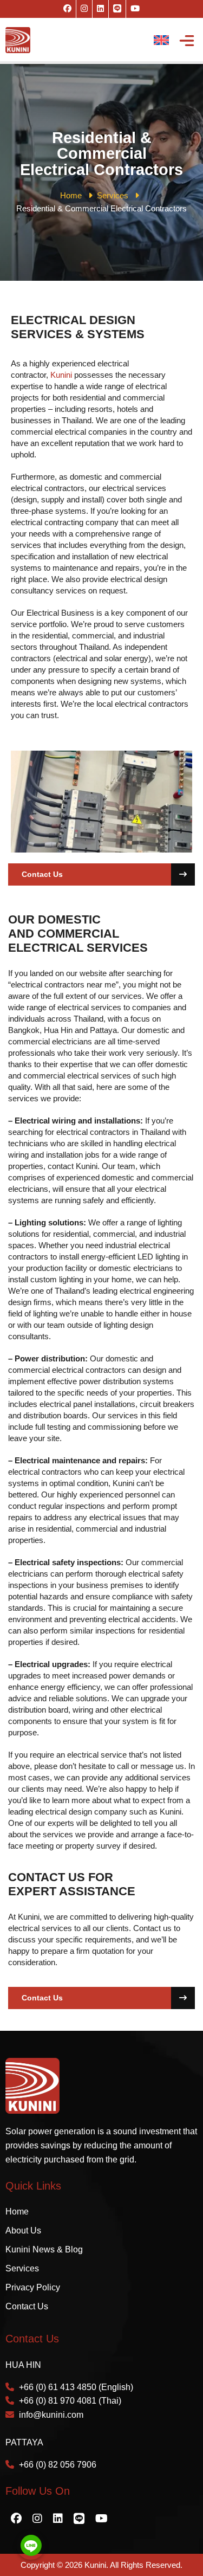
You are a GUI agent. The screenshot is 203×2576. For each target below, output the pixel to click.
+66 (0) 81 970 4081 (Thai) (70, 2401)
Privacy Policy (33, 2287)
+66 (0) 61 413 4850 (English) (76, 2387)
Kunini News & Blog (44, 2249)
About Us (23, 2230)
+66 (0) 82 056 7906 (58, 2465)
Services (22, 2268)
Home (17, 2212)
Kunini (61, 375)
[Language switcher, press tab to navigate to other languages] (161, 40)
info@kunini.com (51, 2415)
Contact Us (42, 874)
